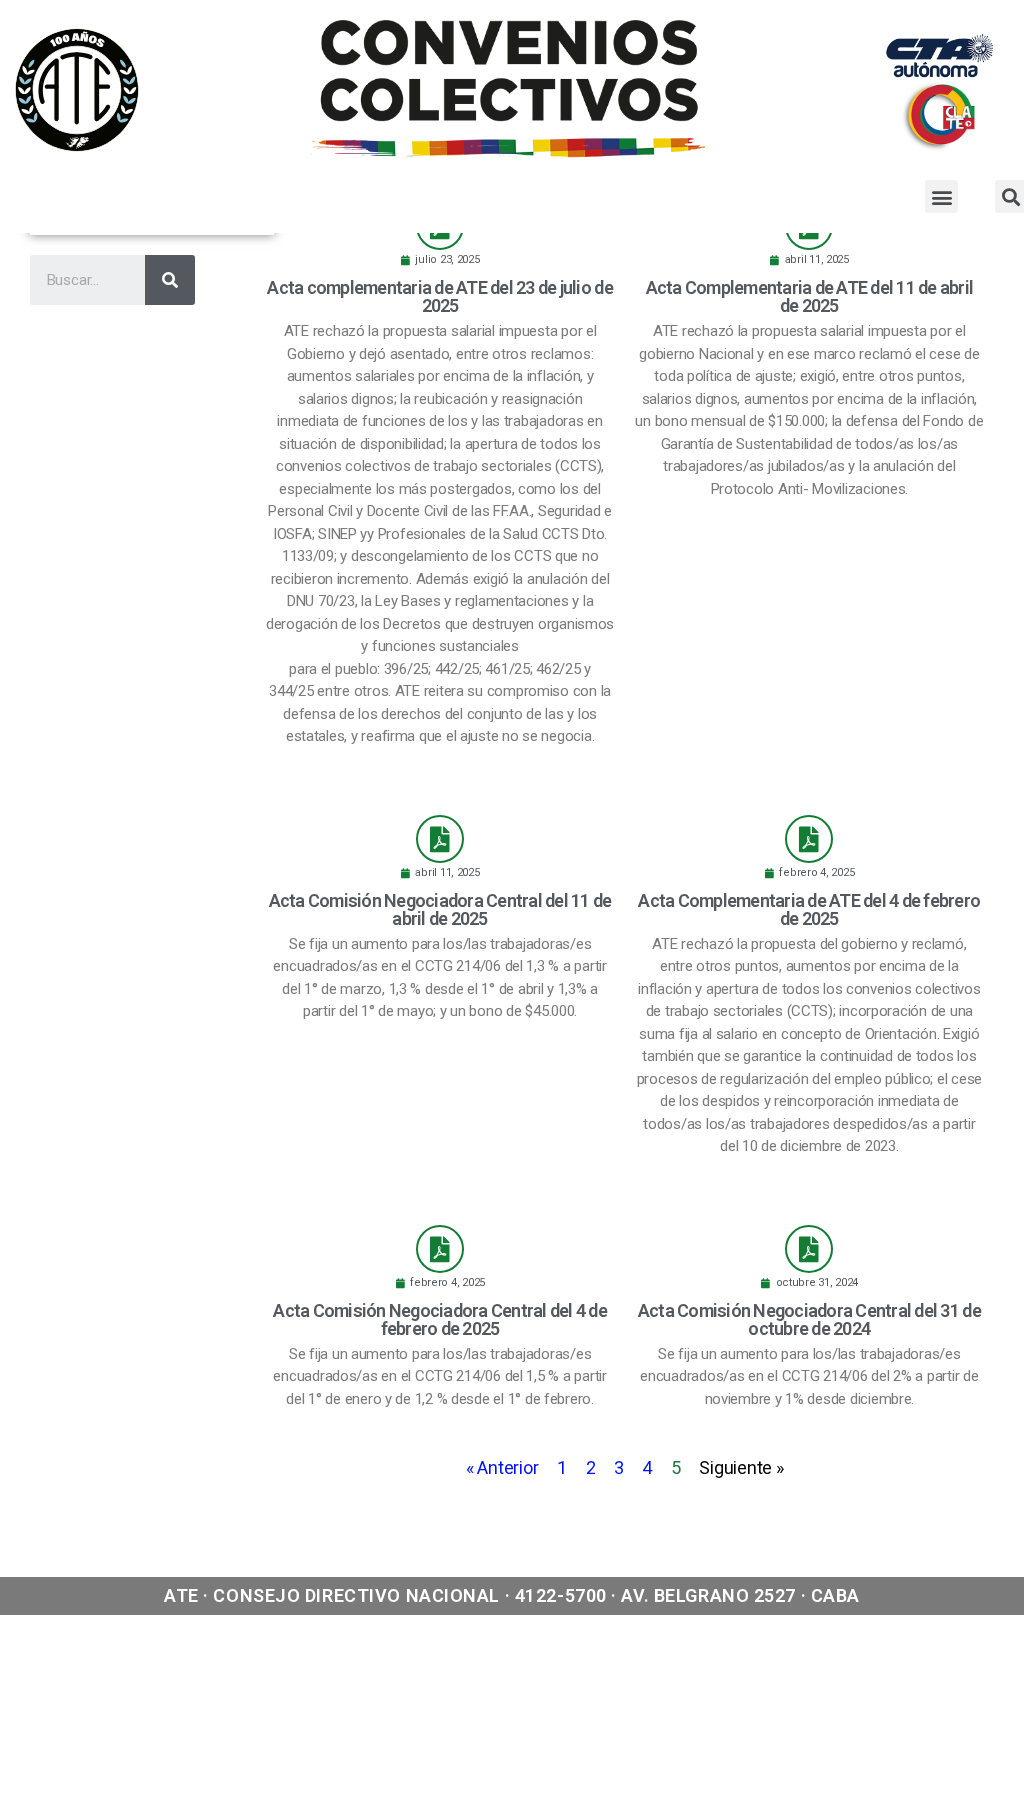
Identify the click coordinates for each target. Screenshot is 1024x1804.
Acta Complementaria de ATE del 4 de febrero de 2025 (809, 909)
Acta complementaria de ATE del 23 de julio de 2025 (439, 296)
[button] (941, 196)
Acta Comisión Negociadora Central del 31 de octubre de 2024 (809, 1319)
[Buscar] (170, 280)
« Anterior (502, 1467)
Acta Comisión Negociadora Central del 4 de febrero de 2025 (440, 1319)
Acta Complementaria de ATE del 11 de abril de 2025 (810, 296)
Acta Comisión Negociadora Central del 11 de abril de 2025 (440, 909)
